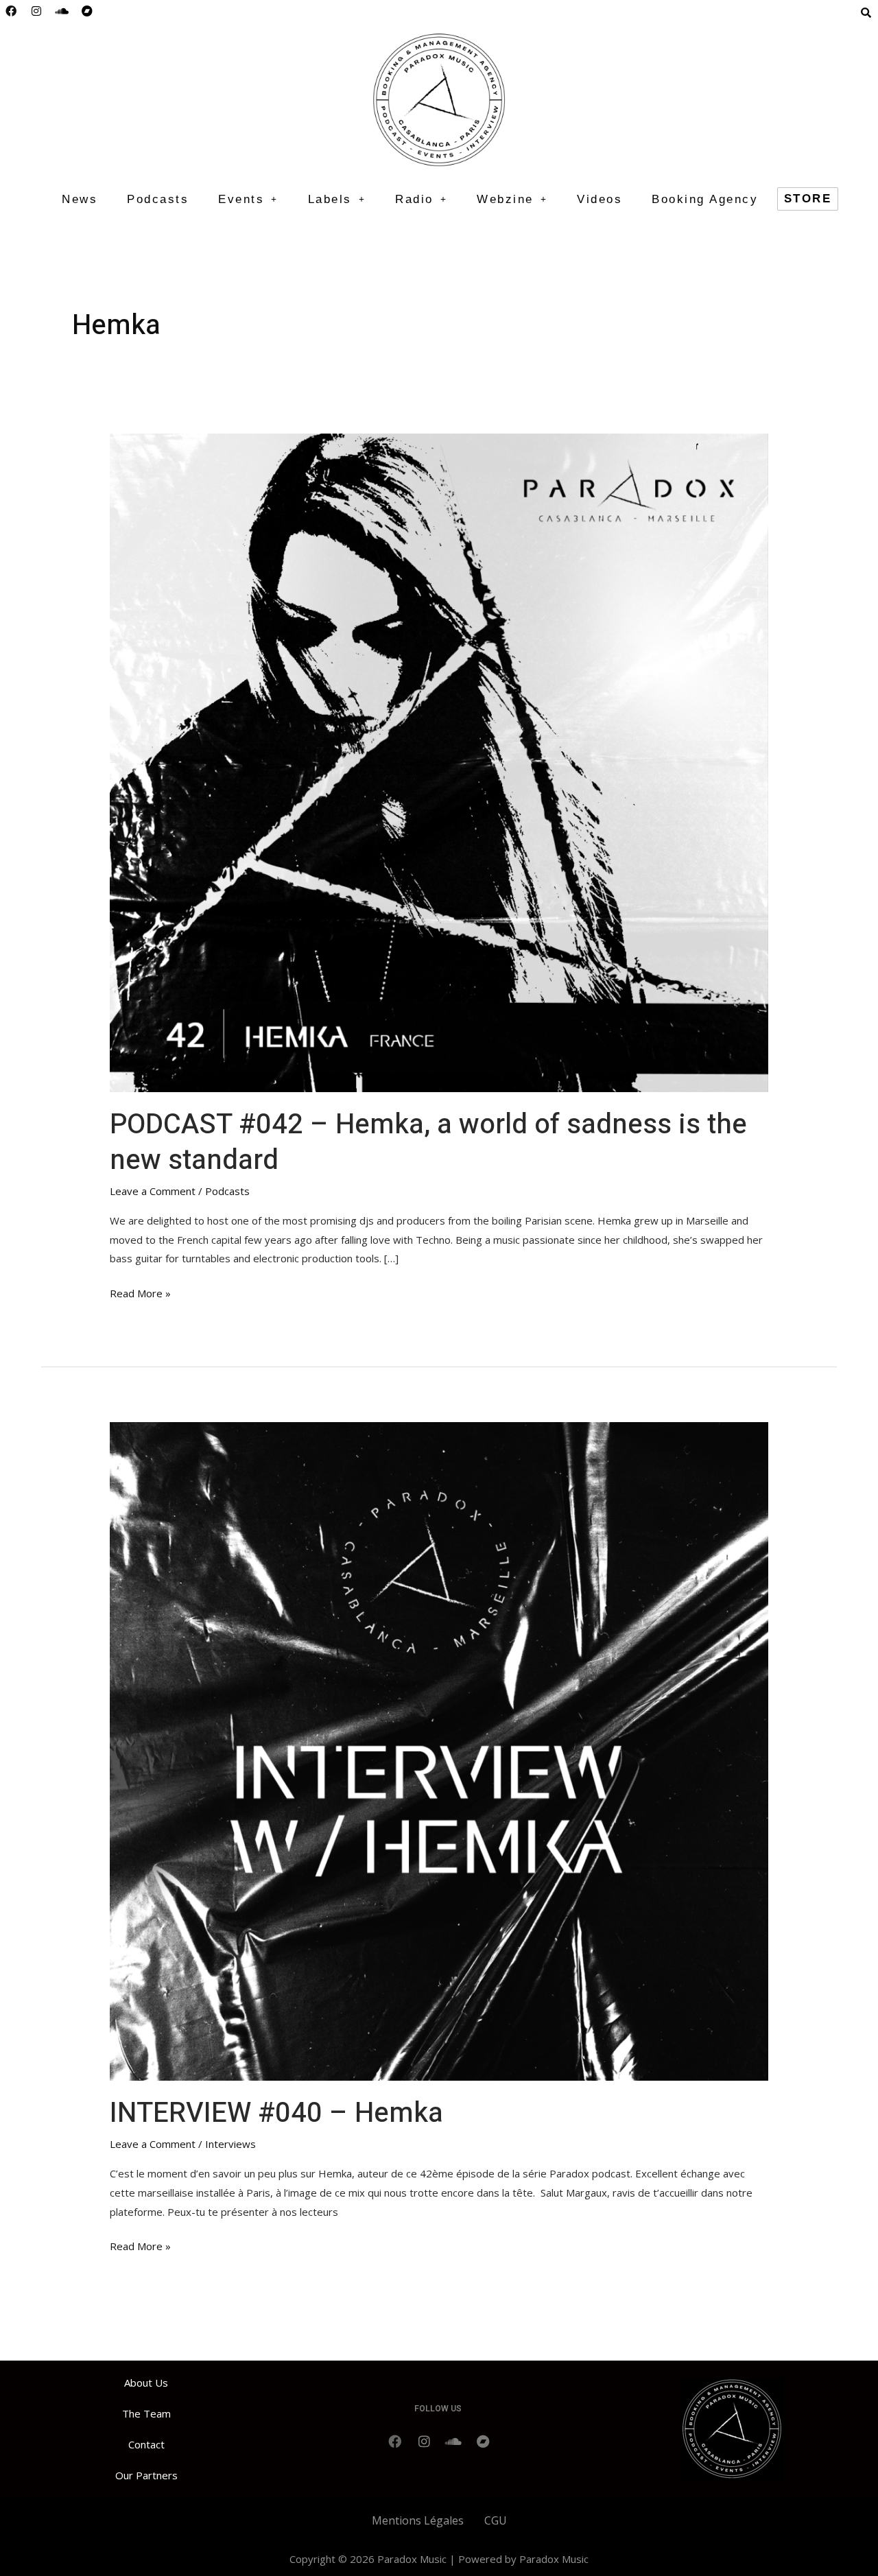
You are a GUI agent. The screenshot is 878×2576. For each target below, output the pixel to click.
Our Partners (146, 2475)
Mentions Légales (418, 2520)
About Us (146, 2383)
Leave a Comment (153, 1191)
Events (241, 199)
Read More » (140, 1292)
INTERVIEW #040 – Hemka (276, 2113)
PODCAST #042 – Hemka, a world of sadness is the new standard (428, 1143)
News (80, 199)
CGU (496, 2520)
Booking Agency (705, 199)
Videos (600, 199)
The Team (146, 2413)
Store (808, 199)
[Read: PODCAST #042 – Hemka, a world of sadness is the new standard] (439, 761)
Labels (330, 199)
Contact (146, 2444)
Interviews (230, 2144)
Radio (414, 199)
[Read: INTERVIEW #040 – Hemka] (439, 1750)
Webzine (505, 199)
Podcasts (158, 199)
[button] (248, 199)
